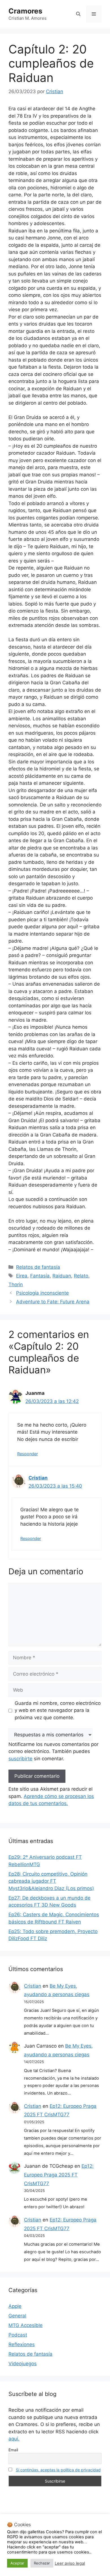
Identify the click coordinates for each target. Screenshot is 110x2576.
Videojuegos (23, 2364)
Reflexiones (22, 2344)
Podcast (18, 2335)
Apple (15, 2306)
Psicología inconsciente (42, 1293)
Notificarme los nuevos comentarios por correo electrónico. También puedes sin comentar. (53, 1751)
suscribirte (20, 1759)
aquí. (14, 2439)
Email (13, 2450)
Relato (81, 1276)
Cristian (38, 1478)
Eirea (22, 1276)
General (17, 2316)
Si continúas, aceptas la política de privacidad (58, 2470)
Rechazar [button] (42, 2563)
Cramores (25, 11)
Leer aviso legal (70, 2563)
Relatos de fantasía (38, 1267)
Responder (27, 1454)
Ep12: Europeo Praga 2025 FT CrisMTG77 (59, 2175)
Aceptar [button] (17, 2563)
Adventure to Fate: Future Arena (53, 1302)
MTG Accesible (26, 2325)
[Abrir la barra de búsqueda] (78, 14)
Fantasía (40, 1276)
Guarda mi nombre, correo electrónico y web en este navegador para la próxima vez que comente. (58, 1710)
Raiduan (62, 1276)
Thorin (16, 1284)
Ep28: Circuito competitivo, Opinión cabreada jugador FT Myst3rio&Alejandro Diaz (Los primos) (51, 1881)
